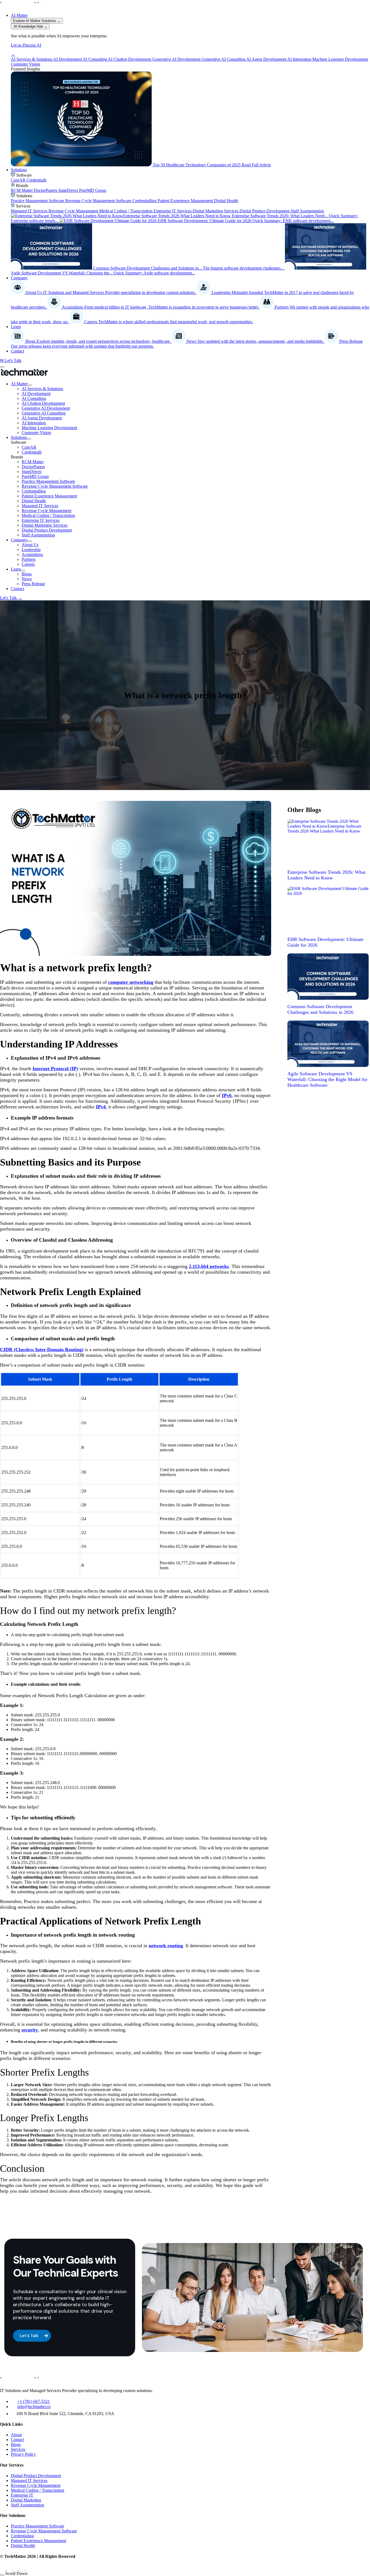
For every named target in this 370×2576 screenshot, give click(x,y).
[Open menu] (2, 367)
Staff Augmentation (38, 535)
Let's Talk (11, 598)
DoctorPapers (33, 467)
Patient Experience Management (49, 496)
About (16, 2435)
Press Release (33, 584)
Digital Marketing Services (45, 525)
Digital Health (34, 501)
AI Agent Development (42, 418)
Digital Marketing (26, 2500)
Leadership (31, 550)
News (27, 579)
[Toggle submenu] (30, 385)
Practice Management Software (48, 481)
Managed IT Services (40, 506)
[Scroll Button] (2, 2575)
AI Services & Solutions (42, 389)
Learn (16, 327)
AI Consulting (34, 398)
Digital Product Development (47, 530)
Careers (28, 564)
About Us (30, 545)
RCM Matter (33, 462)
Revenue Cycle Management (46, 511)
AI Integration (34, 423)
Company (19, 278)
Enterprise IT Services (41, 520)
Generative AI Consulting (44, 413)
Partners (29, 559)
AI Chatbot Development (43, 403)
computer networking (131, 982)
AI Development (36, 394)
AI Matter (19, 15)
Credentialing (22, 2536)
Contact (17, 351)
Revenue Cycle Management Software (55, 486)
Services (18, 2449)
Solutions (19, 170)
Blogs (27, 574)
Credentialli (32, 452)
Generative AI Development (46, 408)
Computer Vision (36, 433)
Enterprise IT (22, 2495)
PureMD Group (35, 476)
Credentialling (34, 491)
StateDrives (32, 472)
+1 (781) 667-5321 (34, 2401)
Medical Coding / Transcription (48, 515)
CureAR (29, 447)
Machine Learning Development (49, 428)
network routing (166, 1946)
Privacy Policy (23, 2454)
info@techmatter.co (34, 2407)
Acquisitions (32, 554)
